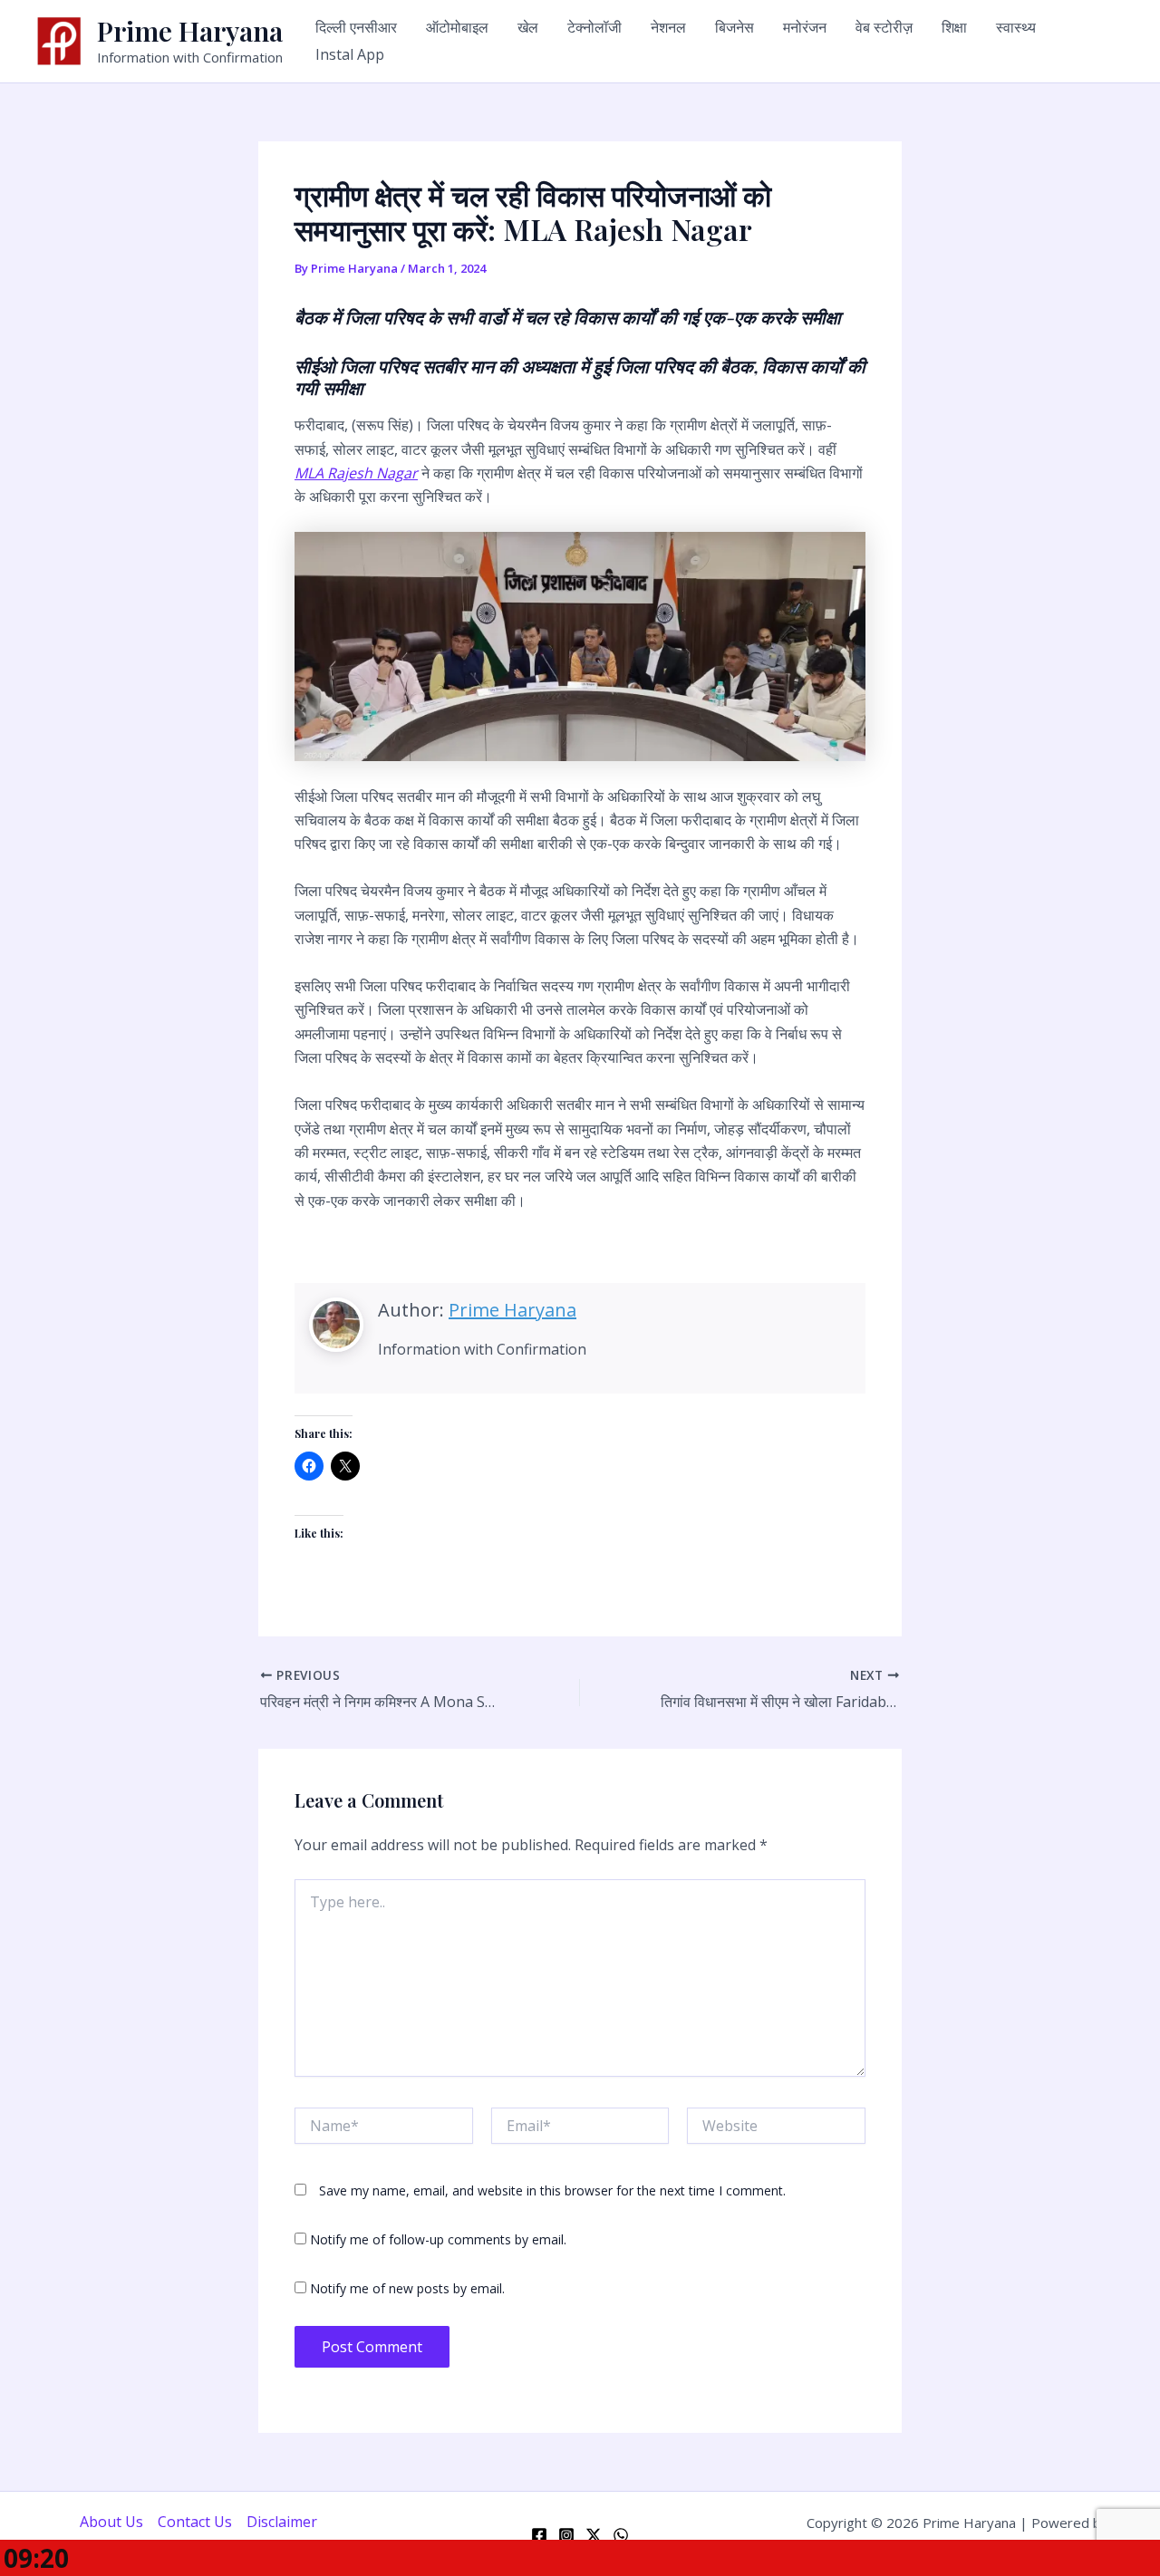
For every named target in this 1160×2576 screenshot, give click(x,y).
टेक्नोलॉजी (594, 27)
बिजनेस (735, 27)
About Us (111, 2522)
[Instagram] (566, 2535)
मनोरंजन (805, 27)
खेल (528, 27)
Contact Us (195, 2522)
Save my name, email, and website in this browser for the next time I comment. (552, 2190)
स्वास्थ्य (1016, 27)
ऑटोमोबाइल (457, 27)
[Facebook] (539, 2535)
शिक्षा (954, 27)
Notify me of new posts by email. (407, 2288)
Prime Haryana (190, 31)
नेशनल (668, 27)
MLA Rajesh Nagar (356, 473)
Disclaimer (282, 2522)
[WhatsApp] (621, 2535)
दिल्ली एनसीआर (356, 27)
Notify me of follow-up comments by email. (438, 2239)
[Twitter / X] (594, 2535)
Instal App (350, 54)
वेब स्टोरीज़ (884, 27)
